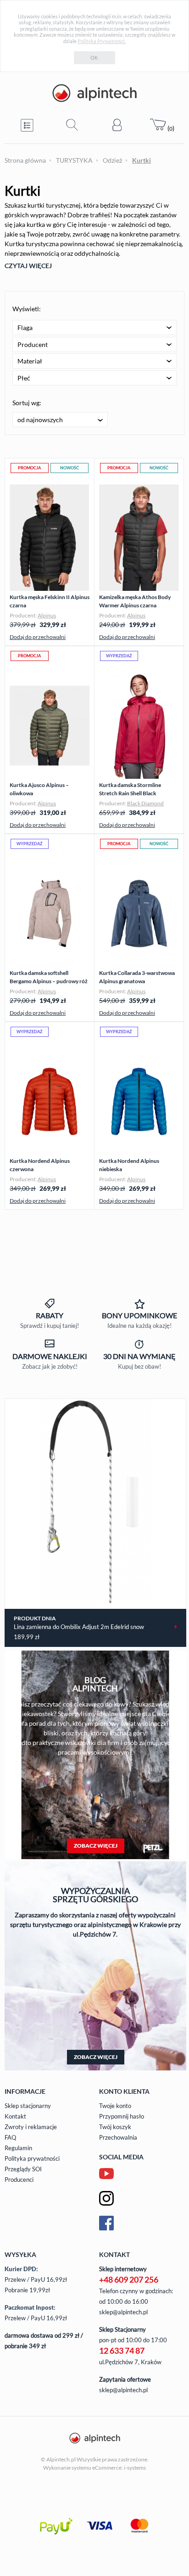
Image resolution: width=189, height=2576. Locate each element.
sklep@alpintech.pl (123, 2312)
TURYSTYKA (74, 160)
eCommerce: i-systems (119, 2468)
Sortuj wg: (27, 403)
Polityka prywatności (32, 2158)
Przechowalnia (118, 2137)
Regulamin (18, 2148)
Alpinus (47, 615)
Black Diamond (145, 803)
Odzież (112, 160)
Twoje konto (115, 2106)
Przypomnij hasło (122, 2116)
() (170, 128)
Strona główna (25, 160)
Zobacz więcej (96, 1846)
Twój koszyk (115, 2127)
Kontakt (15, 2116)
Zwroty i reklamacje (31, 2127)
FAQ (10, 2137)
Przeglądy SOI (23, 2169)
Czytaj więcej (28, 266)
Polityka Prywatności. (102, 41)
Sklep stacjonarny (28, 2106)
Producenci (19, 2180)
